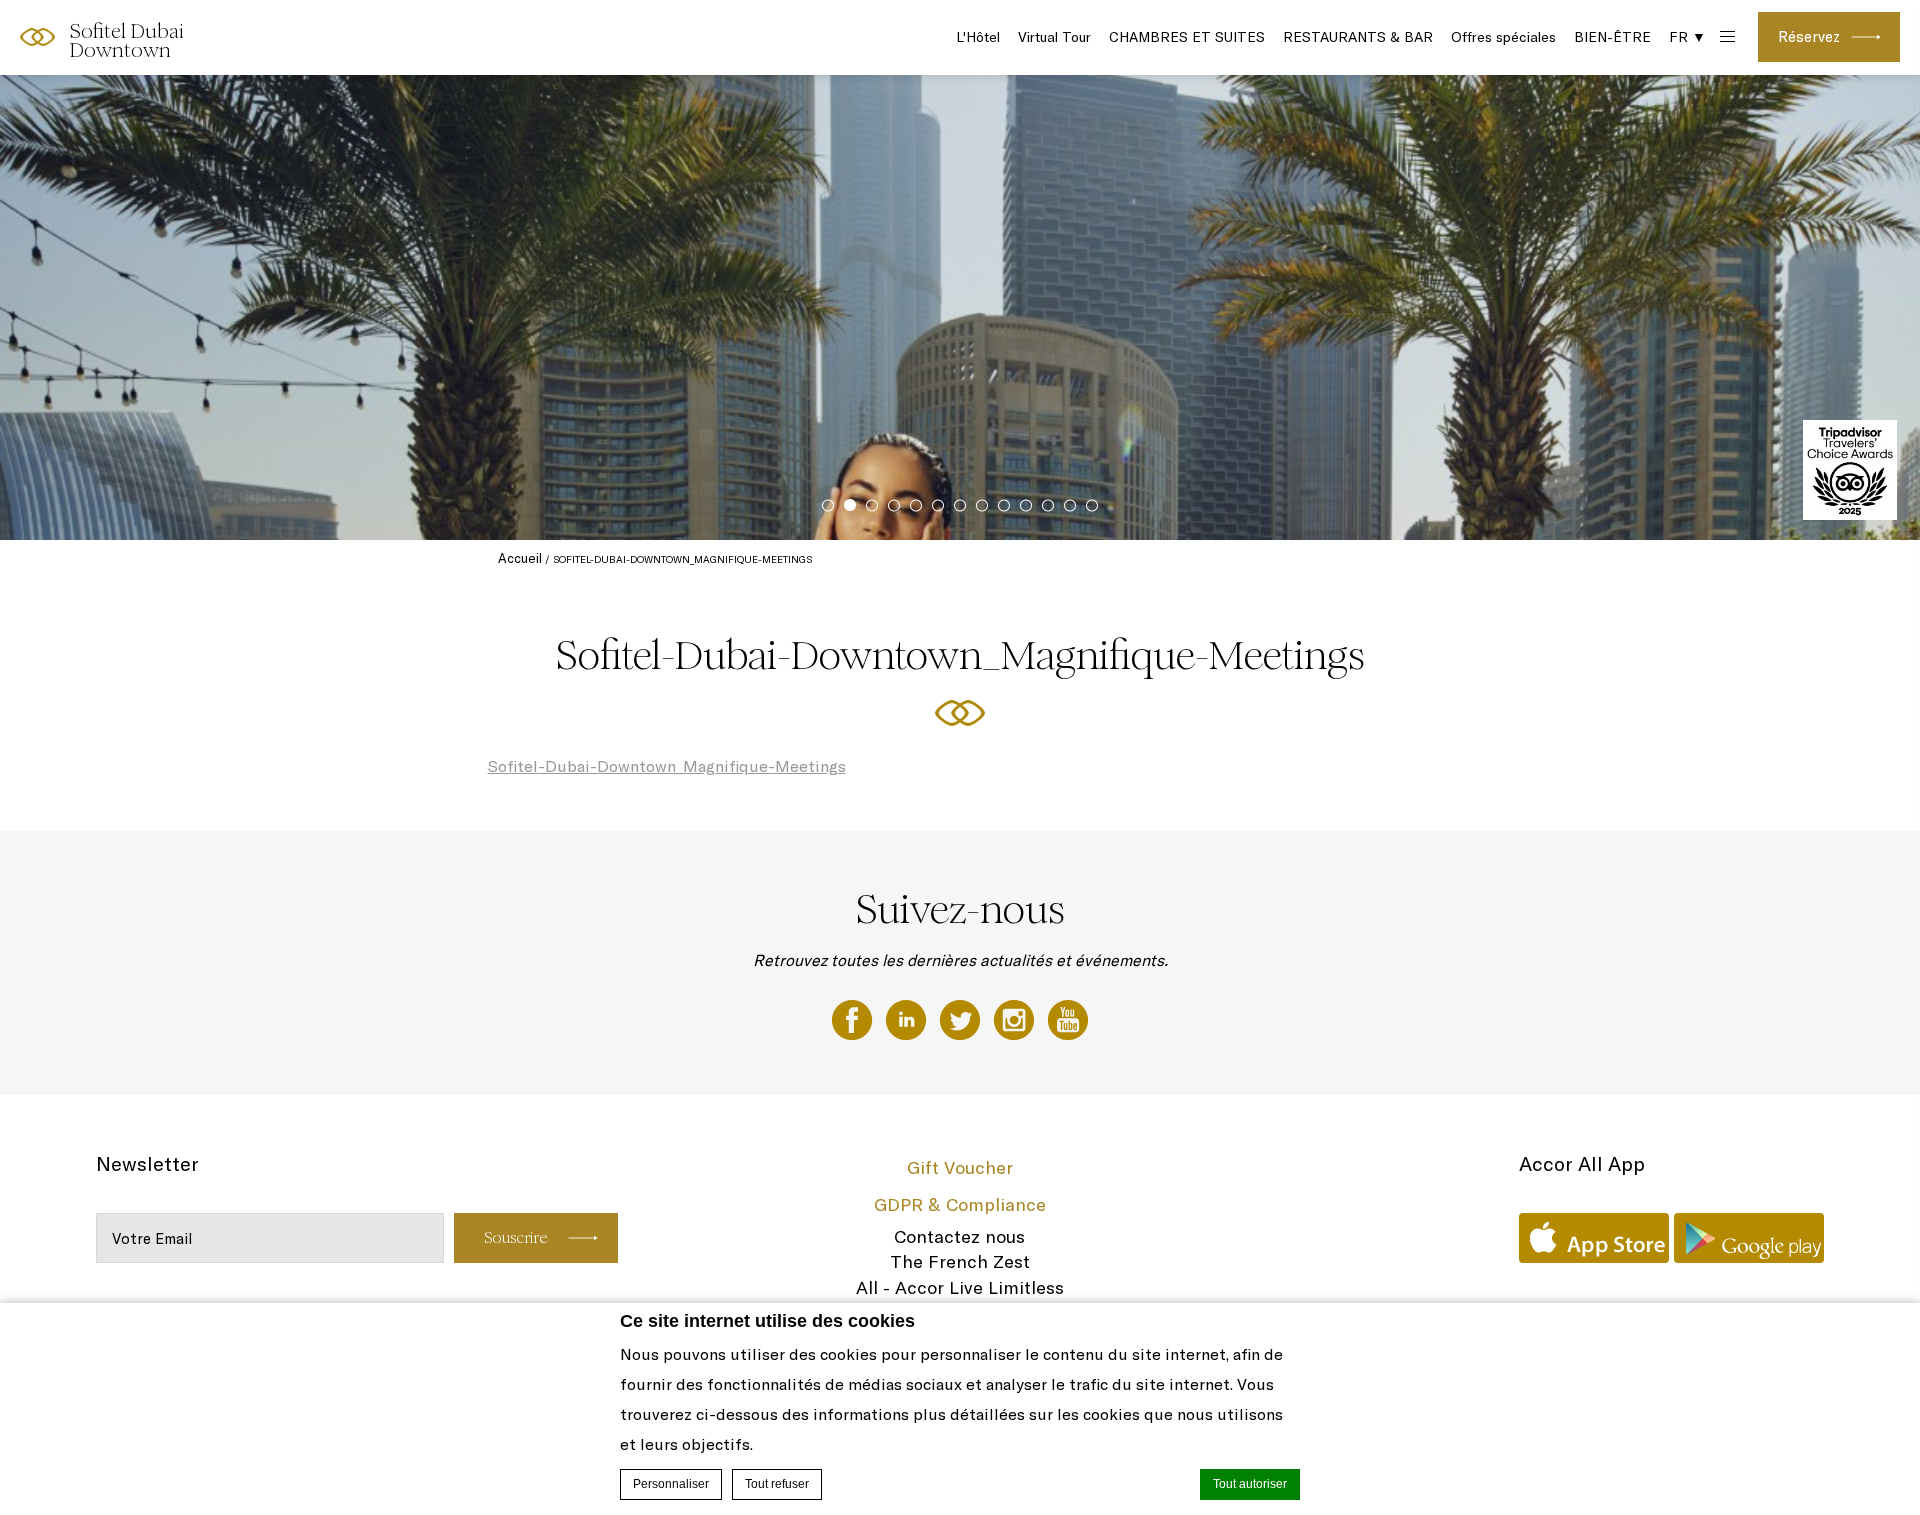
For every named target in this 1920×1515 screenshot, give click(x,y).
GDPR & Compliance (960, 1204)
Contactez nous (959, 1236)
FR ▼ (1687, 37)
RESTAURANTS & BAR (1358, 37)
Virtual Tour (1054, 37)
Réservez (1809, 36)
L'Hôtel (978, 37)
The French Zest (960, 1261)
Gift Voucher (960, 1167)
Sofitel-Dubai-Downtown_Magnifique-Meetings (667, 766)
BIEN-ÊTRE (1612, 37)
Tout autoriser (1250, 1484)
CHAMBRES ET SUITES (1187, 37)
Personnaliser (671, 1484)
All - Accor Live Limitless (960, 1287)
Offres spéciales (1503, 37)
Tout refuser (777, 1484)
